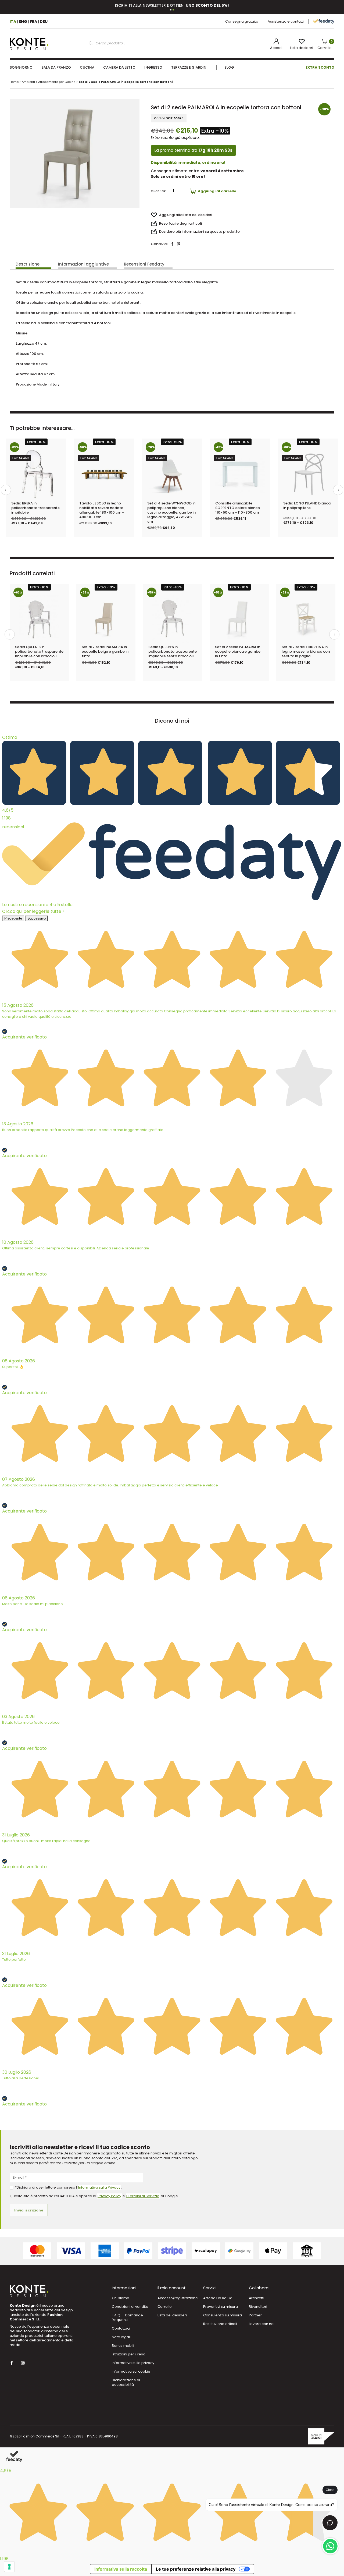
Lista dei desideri (172, 2315)
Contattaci (121, 2328)
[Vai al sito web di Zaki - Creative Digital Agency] (321, 2437)
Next (338, 490)
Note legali (121, 2337)
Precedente (13, 918)
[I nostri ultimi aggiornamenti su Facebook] (12, 2363)
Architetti (257, 2298)
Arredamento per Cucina (57, 82)
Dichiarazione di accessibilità (126, 2382)
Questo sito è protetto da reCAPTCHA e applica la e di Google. (94, 2196)
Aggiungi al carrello (217, 191)
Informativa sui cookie (131, 2371)
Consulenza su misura (223, 2315)
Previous (6, 490)
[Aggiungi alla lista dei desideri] (58, 460)
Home (14, 82)
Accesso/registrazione (178, 2298)
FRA (33, 22)
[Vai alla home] (29, 44)
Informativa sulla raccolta (121, 2569)
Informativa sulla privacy (133, 2363)
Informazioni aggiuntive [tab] (83, 264)
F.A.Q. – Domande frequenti (127, 2317)
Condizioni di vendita (130, 2307)
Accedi (276, 48)
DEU (44, 22)
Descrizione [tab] (28, 264)
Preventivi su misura (221, 2307)
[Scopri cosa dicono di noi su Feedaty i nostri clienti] (324, 21)
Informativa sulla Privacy (99, 2187)
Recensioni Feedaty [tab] (144, 264)
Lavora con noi (262, 2324)
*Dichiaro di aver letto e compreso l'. (68, 2187)
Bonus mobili (123, 2346)
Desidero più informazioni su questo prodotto (199, 232)
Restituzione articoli (220, 2324)
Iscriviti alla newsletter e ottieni (172, 5)
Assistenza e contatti (286, 21)
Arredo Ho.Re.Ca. (218, 2298)
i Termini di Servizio (143, 2196)
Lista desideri (302, 48)
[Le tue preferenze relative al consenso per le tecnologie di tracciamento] (9, 2567)
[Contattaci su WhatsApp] (330, 2546)
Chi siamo (121, 2298)
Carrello (325, 45)
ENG (23, 22)
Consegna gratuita (242, 21)
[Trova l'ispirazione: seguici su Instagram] (24, 2363)
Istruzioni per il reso (129, 2354)
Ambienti (28, 82)
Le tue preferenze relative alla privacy (196, 2569)
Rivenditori (258, 2307)
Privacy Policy (109, 2196)
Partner (255, 2315)
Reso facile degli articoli (180, 223)
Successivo (37, 918)
